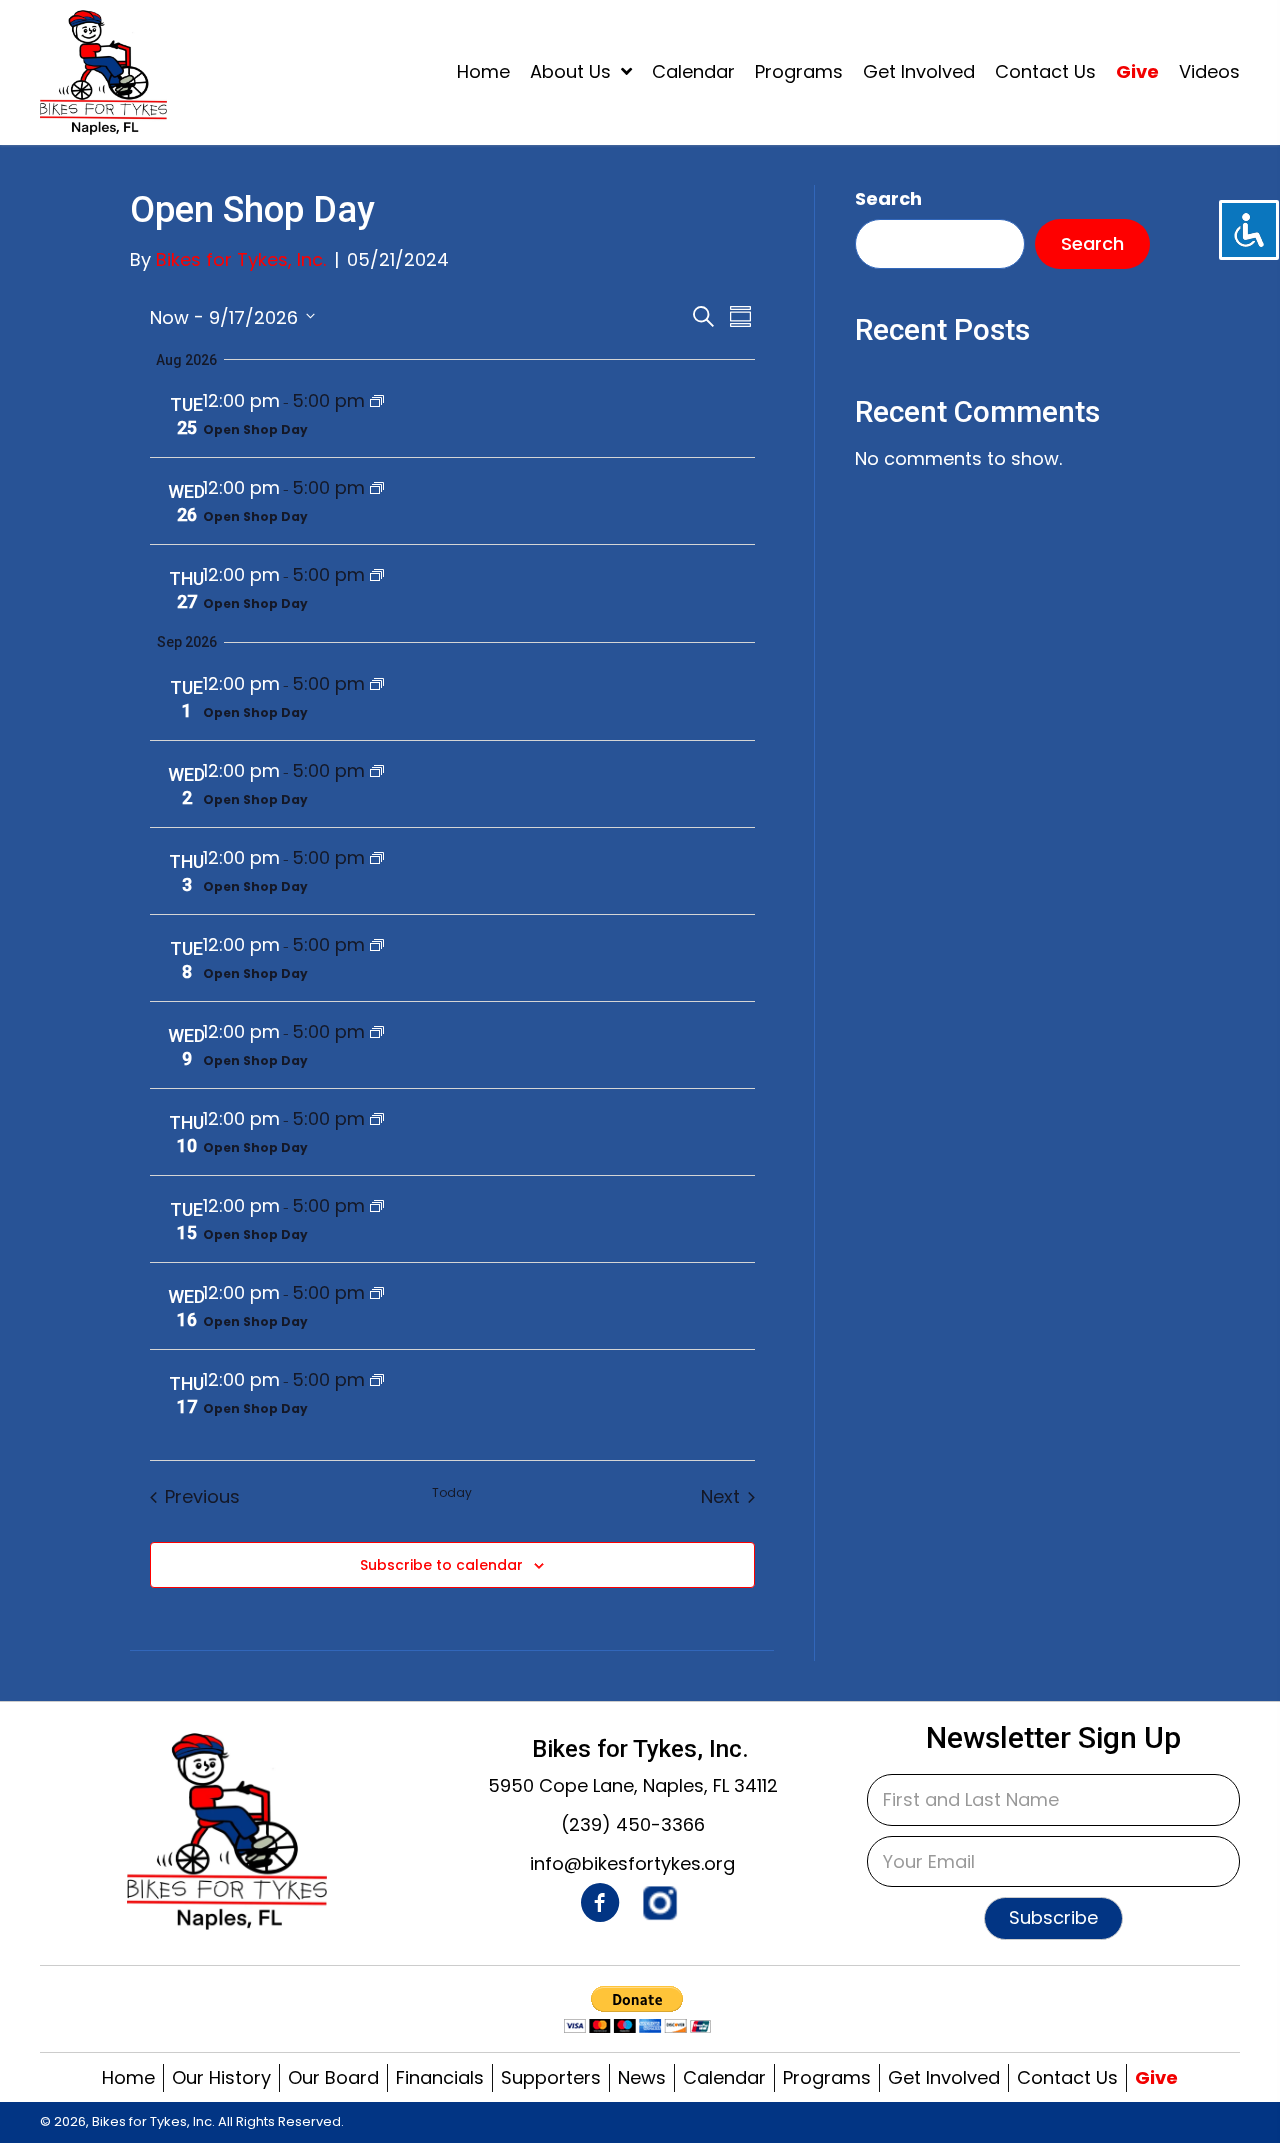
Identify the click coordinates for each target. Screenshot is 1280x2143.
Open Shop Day (255, 429)
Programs (827, 2078)
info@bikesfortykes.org (632, 1863)
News (642, 2078)
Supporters (551, 2078)
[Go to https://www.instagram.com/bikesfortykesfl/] (660, 1904)
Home (128, 2078)
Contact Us (1067, 2078)
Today (452, 1493)
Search (888, 198)
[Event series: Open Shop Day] (377, 400)
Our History (221, 2078)
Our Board (333, 2078)
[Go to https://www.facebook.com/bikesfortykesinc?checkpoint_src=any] (600, 1907)
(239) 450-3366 (633, 1824)
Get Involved (944, 2078)
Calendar (724, 2078)
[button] (1053, 1919)
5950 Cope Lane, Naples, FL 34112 (633, 1785)
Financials (440, 2078)
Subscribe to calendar (441, 1565)
